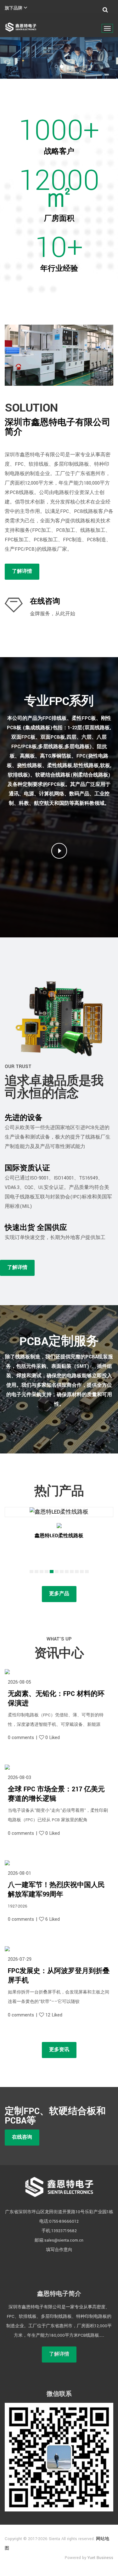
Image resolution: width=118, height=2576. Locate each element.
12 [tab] (88, 1572)
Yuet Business (100, 2558)
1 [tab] (32, 1572)
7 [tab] (63, 1572)
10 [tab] (78, 1572)
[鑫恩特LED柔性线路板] (59, 1512)
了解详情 (22, 571)
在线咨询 (45, 601)
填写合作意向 (59, 2250)
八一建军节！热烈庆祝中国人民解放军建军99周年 (56, 1890)
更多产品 (59, 1594)
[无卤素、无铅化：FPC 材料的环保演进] (59, 1672)
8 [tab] (68, 1572)
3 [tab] (42, 1572)
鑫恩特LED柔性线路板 (59, 1536)
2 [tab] (37, 1572)
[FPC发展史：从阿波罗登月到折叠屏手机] (59, 1949)
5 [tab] (53, 1572)
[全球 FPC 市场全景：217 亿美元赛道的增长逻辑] (59, 1767)
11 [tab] (83, 1572)
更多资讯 (59, 2050)
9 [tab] (73, 1572)
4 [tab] (48, 1572)
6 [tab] (58, 1572)
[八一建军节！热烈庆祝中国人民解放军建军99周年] (59, 1863)
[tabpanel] (59, 1534)
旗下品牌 (14, 8)
